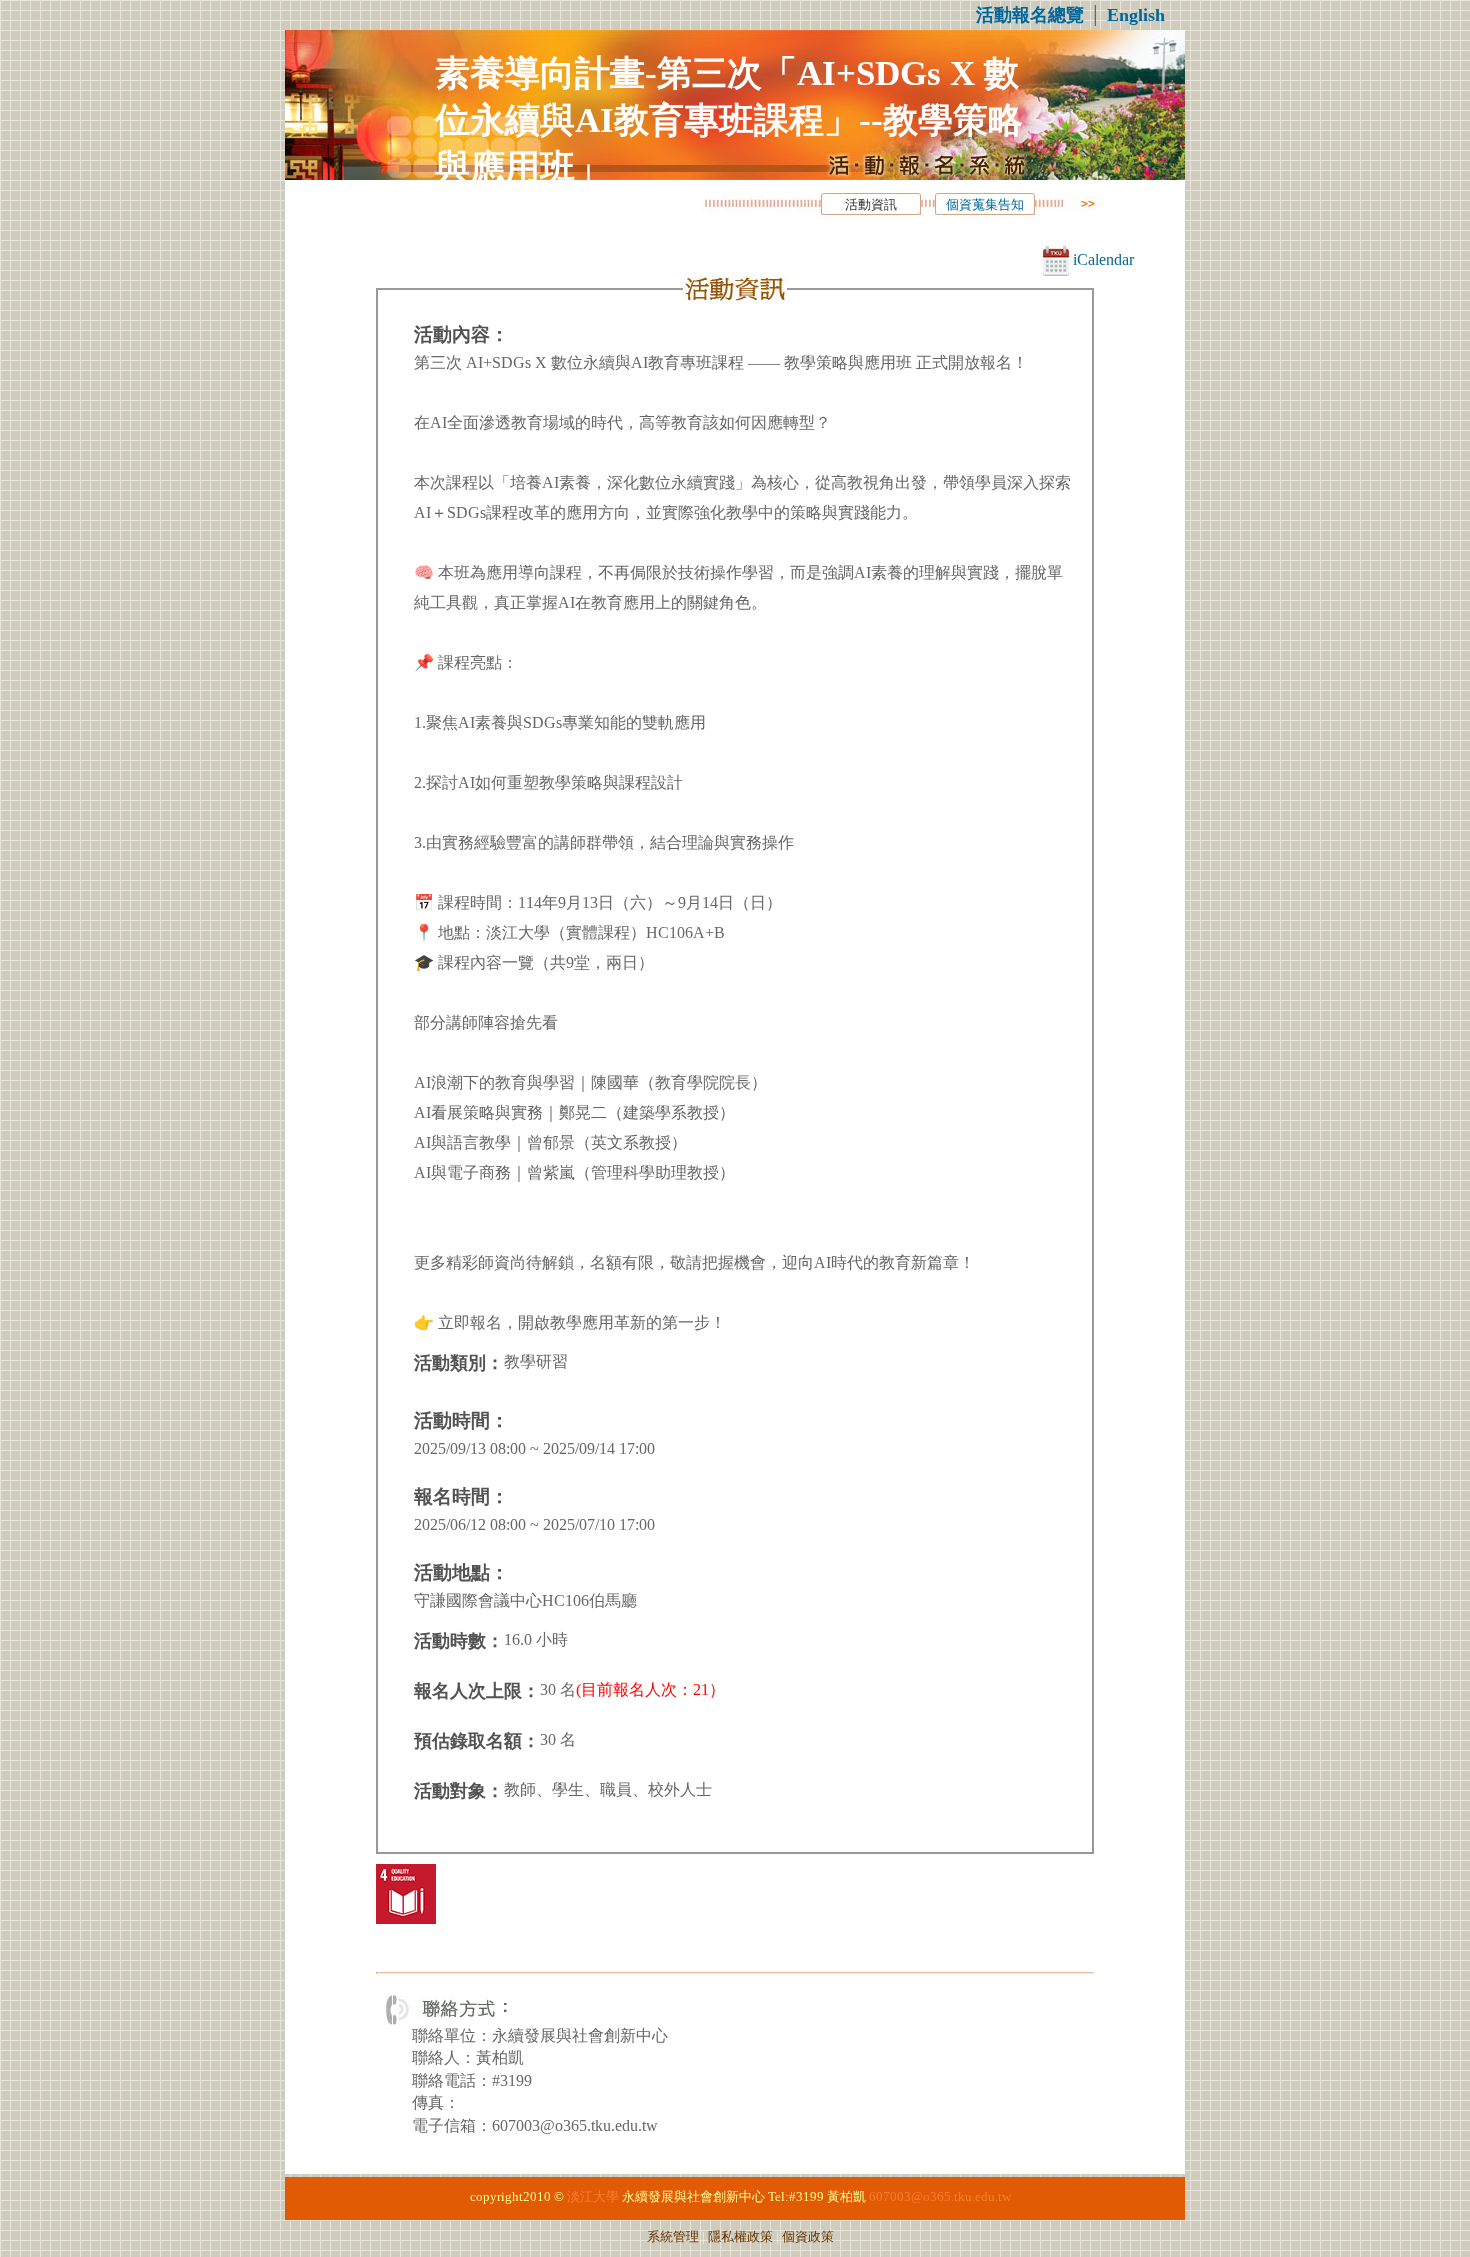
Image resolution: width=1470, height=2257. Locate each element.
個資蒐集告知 (985, 205)
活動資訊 (871, 205)
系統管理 (673, 2237)
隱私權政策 (740, 2237)
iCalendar (1101, 259)
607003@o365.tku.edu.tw (940, 2197)
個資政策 (808, 2237)
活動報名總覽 (1030, 15)
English (1136, 15)
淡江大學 (593, 2197)
